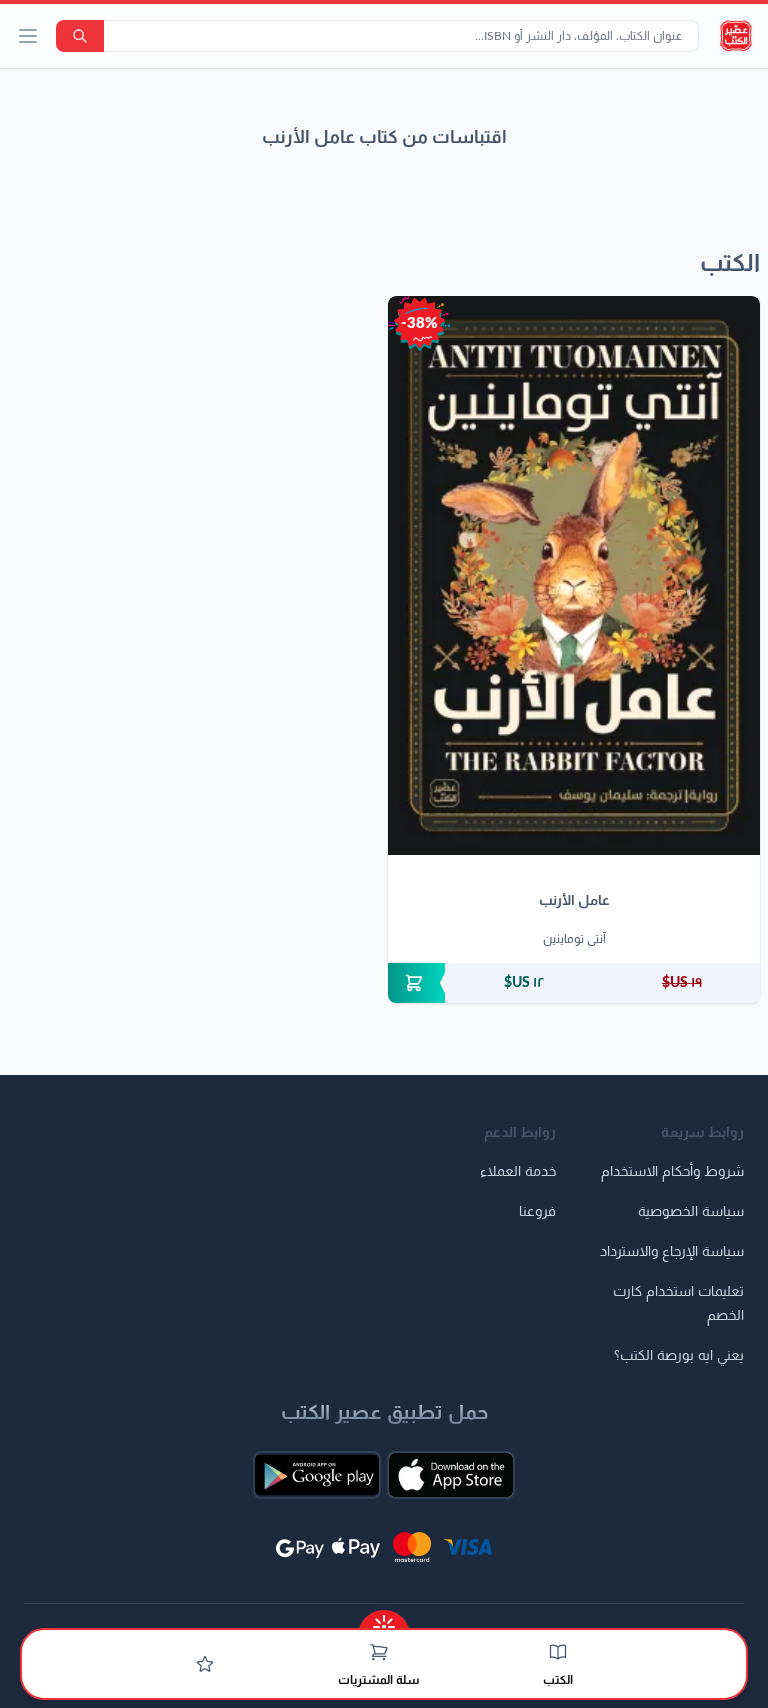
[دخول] (205, 1664)
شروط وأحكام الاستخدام (672, 1172)
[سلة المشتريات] (379, 1652)
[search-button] (80, 36)
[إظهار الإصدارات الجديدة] (384, 1620)
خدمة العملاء (518, 1172)
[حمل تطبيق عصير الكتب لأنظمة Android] (317, 1475)
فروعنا (537, 1212)
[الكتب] (558, 1652)
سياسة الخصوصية (691, 1212)
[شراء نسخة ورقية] (574, 983)
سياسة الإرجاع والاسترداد (672, 1252)
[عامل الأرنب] (574, 575)
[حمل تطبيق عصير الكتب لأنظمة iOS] (451, 1475)
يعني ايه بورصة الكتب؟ (679, 1356)
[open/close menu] (28, 36)
